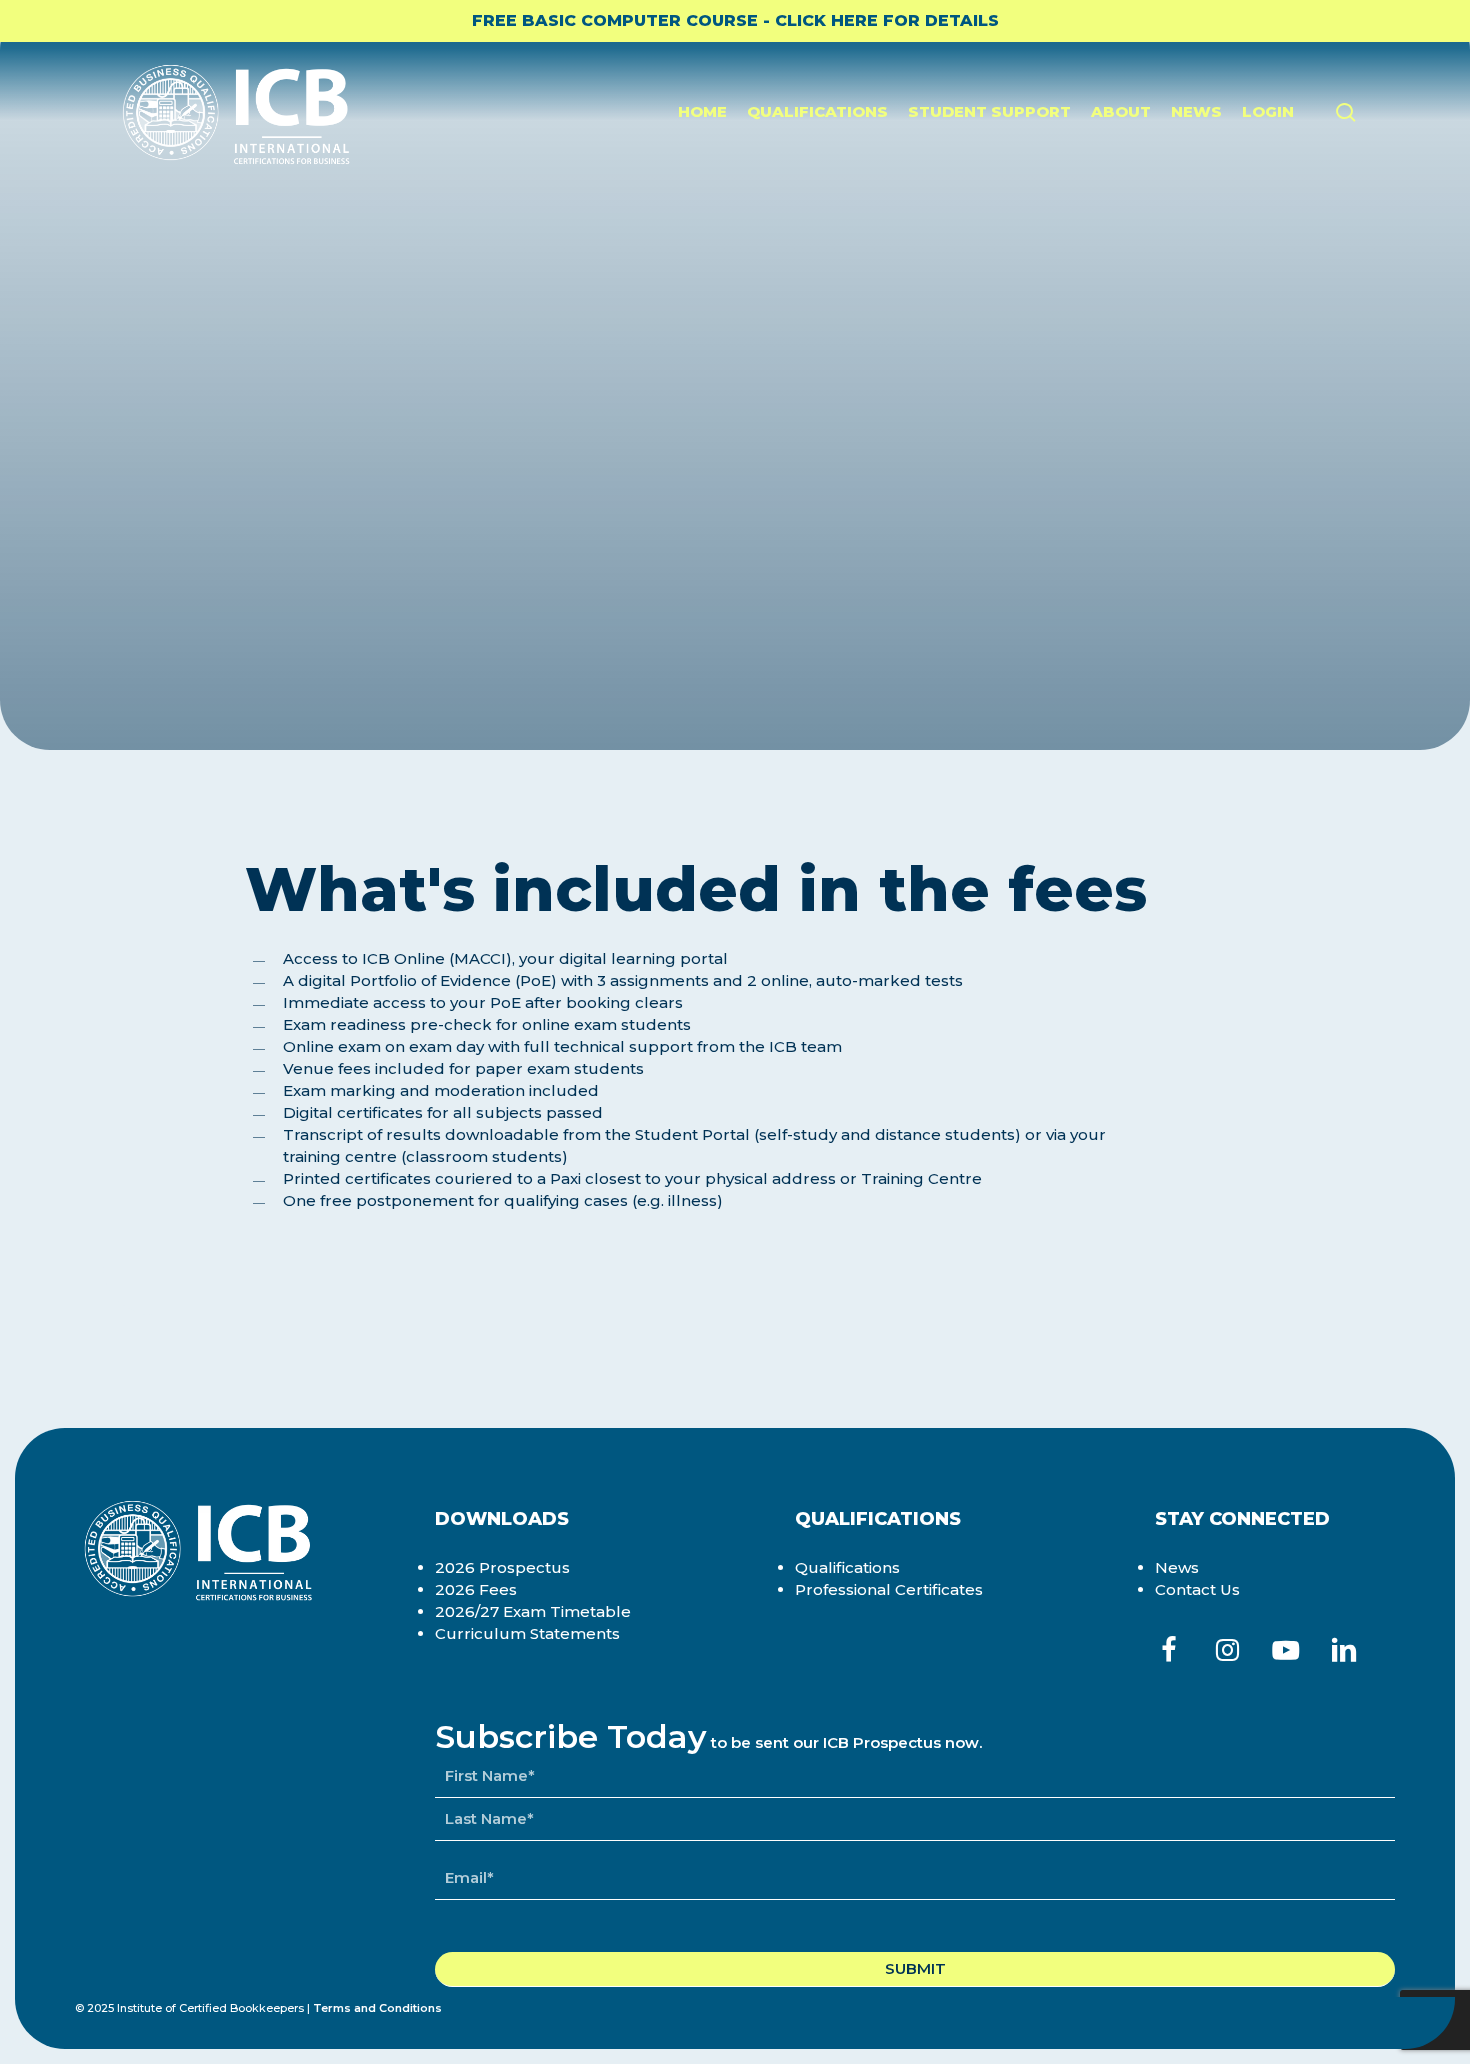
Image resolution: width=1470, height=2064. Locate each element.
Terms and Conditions (377, 2008)
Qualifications (847, 1567)
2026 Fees (476, 1589)
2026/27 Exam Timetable (533, 1611)
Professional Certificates (889, 1589)
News (1177, 1567)
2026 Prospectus (502, 1567)
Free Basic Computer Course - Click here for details (735, 20)
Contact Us (1197, 1589)
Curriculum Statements (527, 1633)
